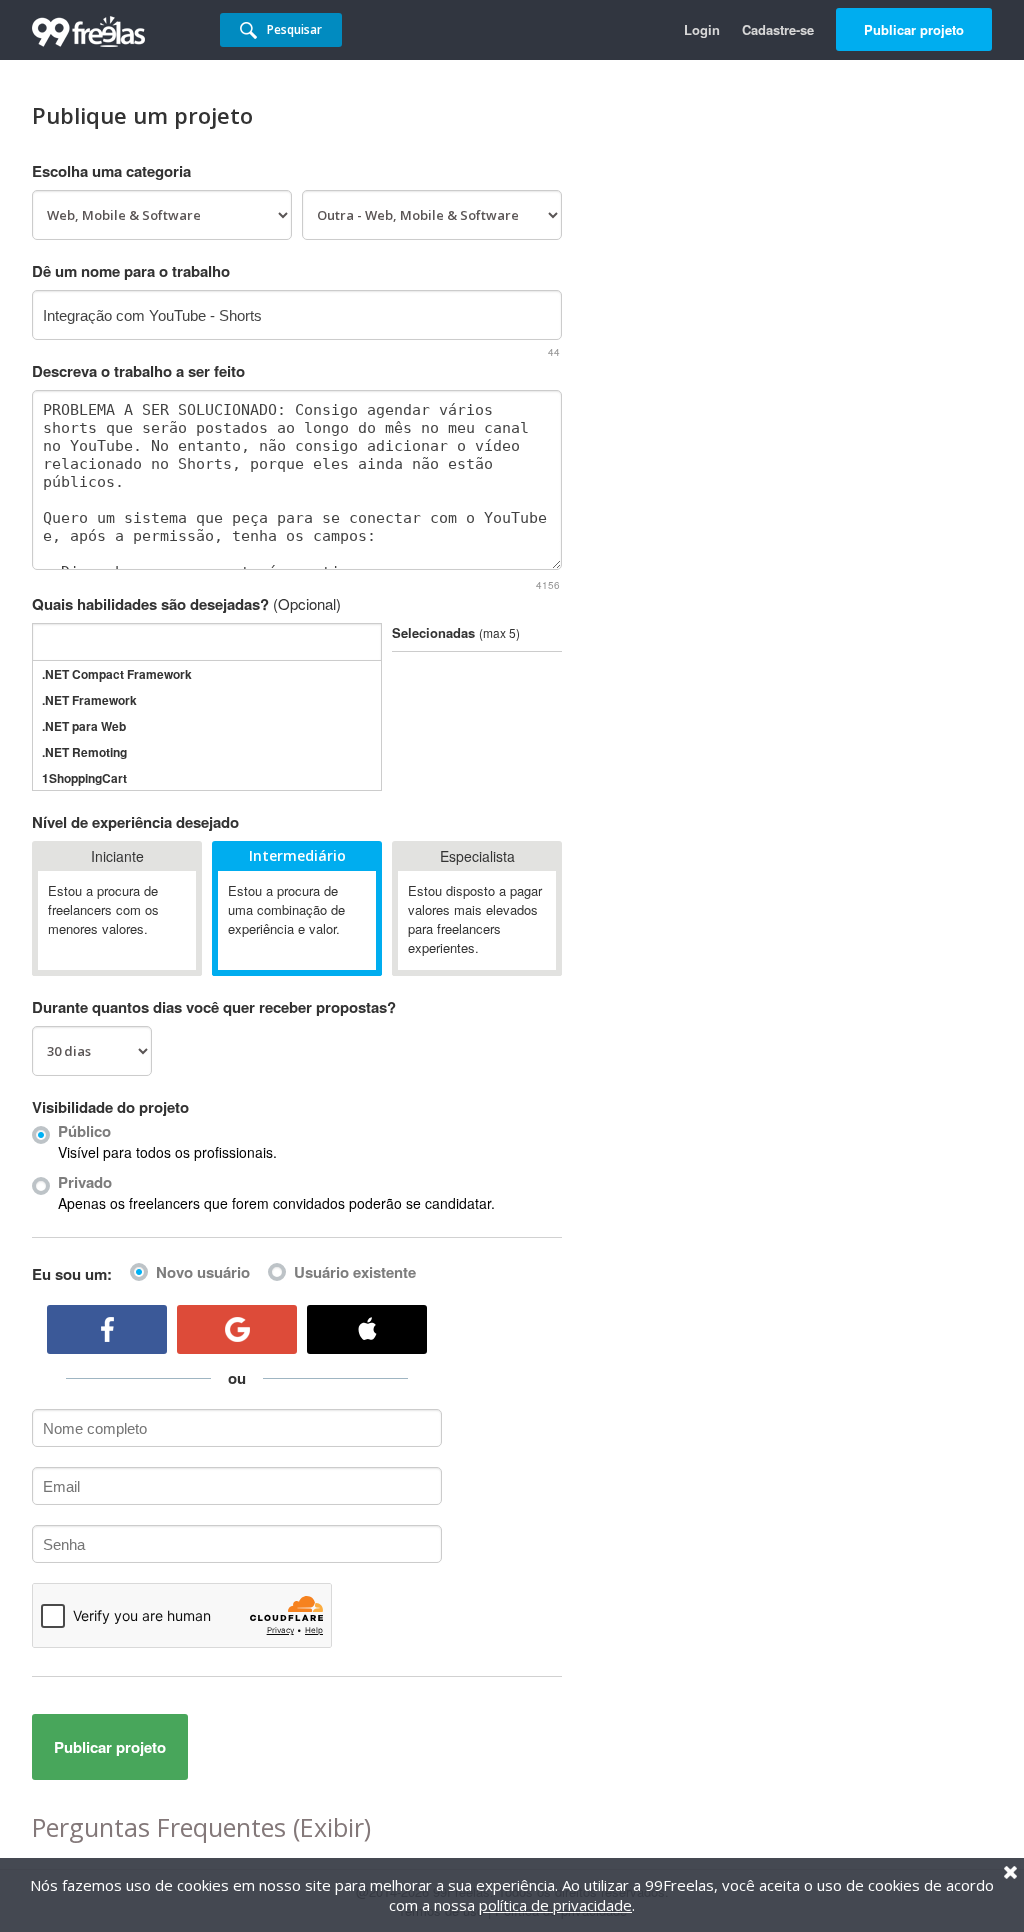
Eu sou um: (72, 1274)
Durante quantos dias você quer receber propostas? (214, 1007)
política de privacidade (555, 1905)
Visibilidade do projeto (110, 1107)
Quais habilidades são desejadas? (186, 604)
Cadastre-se (778, 29)
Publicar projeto (914, 29)
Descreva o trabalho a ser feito (138, 371)
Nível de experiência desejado (135, 822)
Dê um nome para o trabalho (131, 271)
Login (702, 29)
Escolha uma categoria (111, 171)
